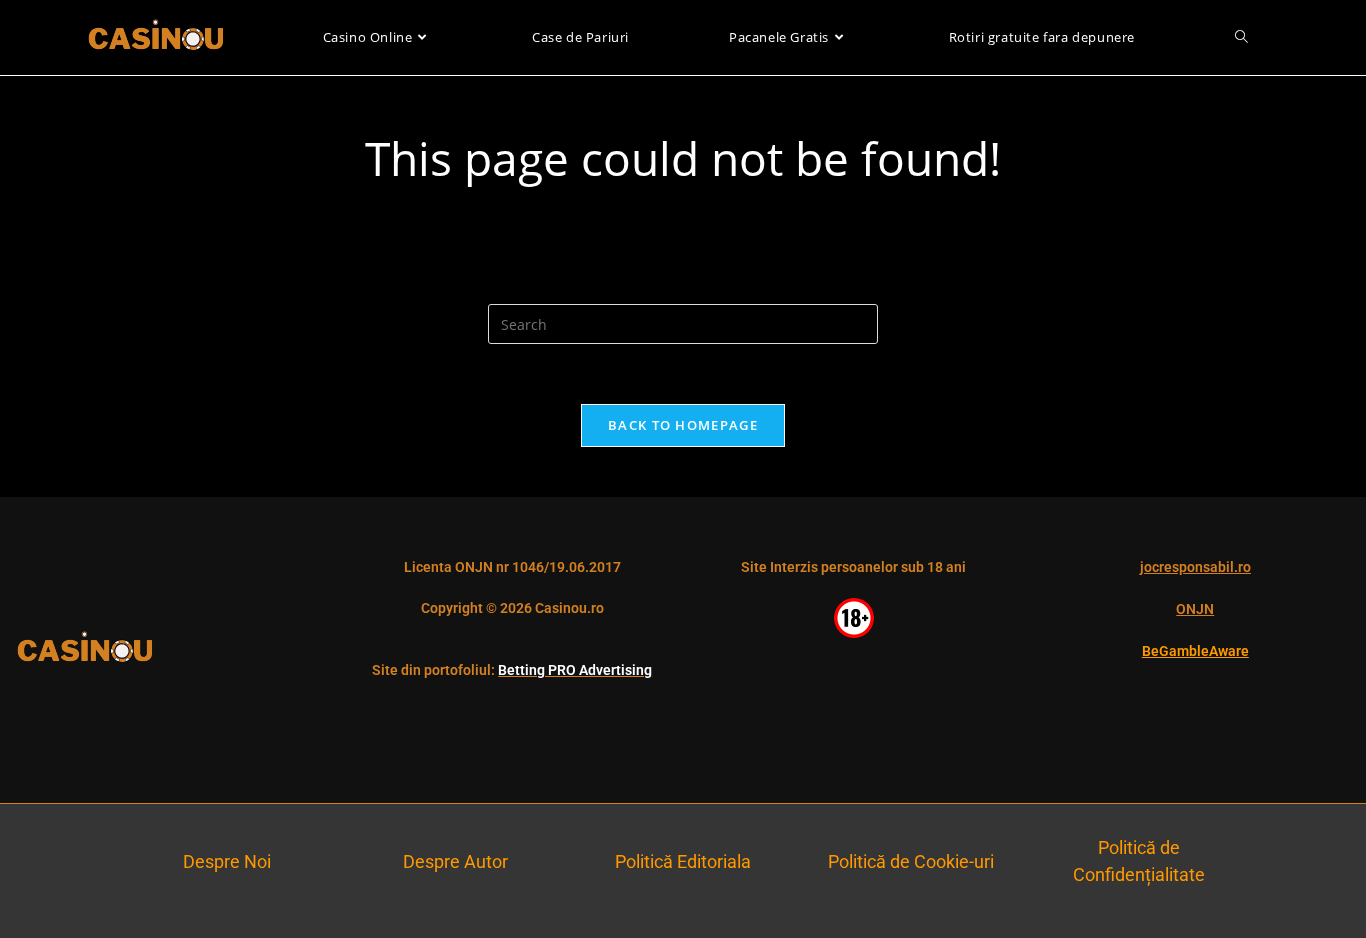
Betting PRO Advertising (575, 670)
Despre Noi (227, 861)
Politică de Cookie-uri (911, 861)
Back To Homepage (683, 425)
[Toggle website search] (1241, 37)
